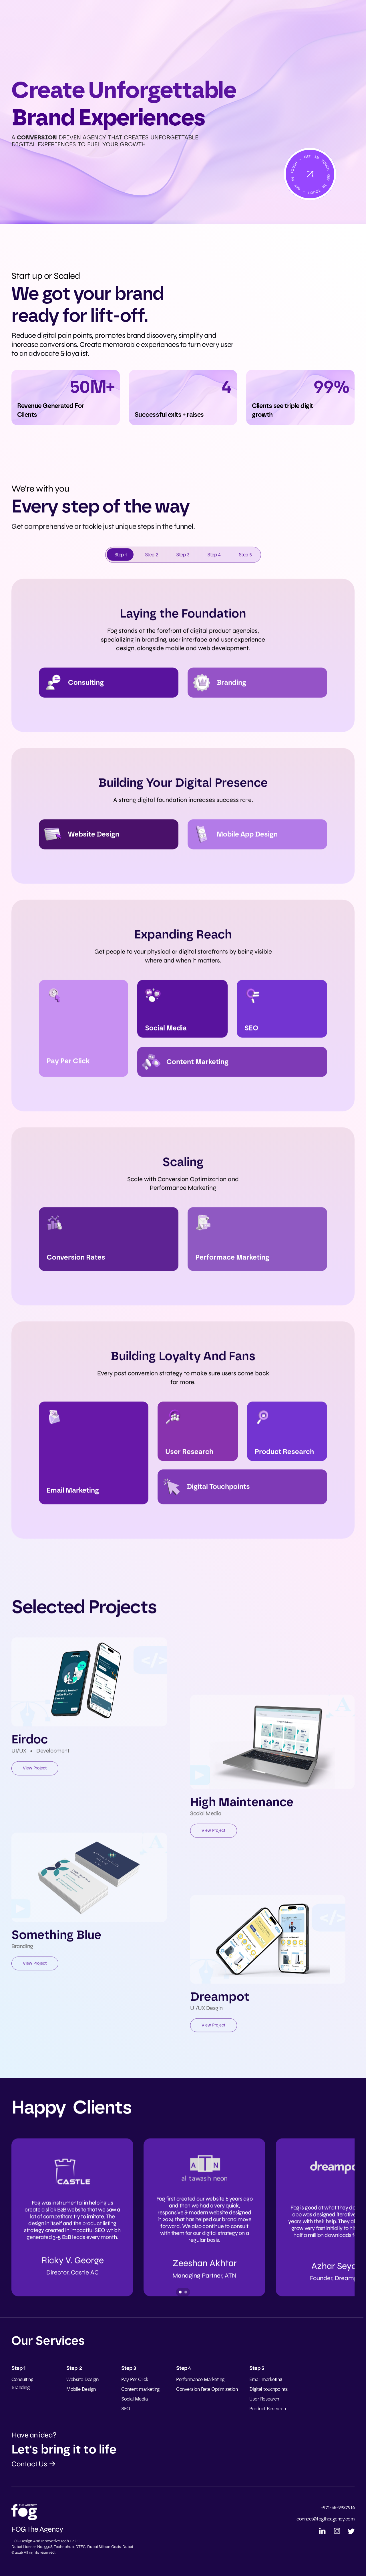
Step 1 (121, 555)
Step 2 (152, 555)
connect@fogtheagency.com (326, 2519)
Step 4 (214, 555)
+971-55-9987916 (338, 2507)
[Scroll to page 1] (179, 2292)
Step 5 (245, 555)
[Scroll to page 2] (187, 2292)
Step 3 (183, 555)
